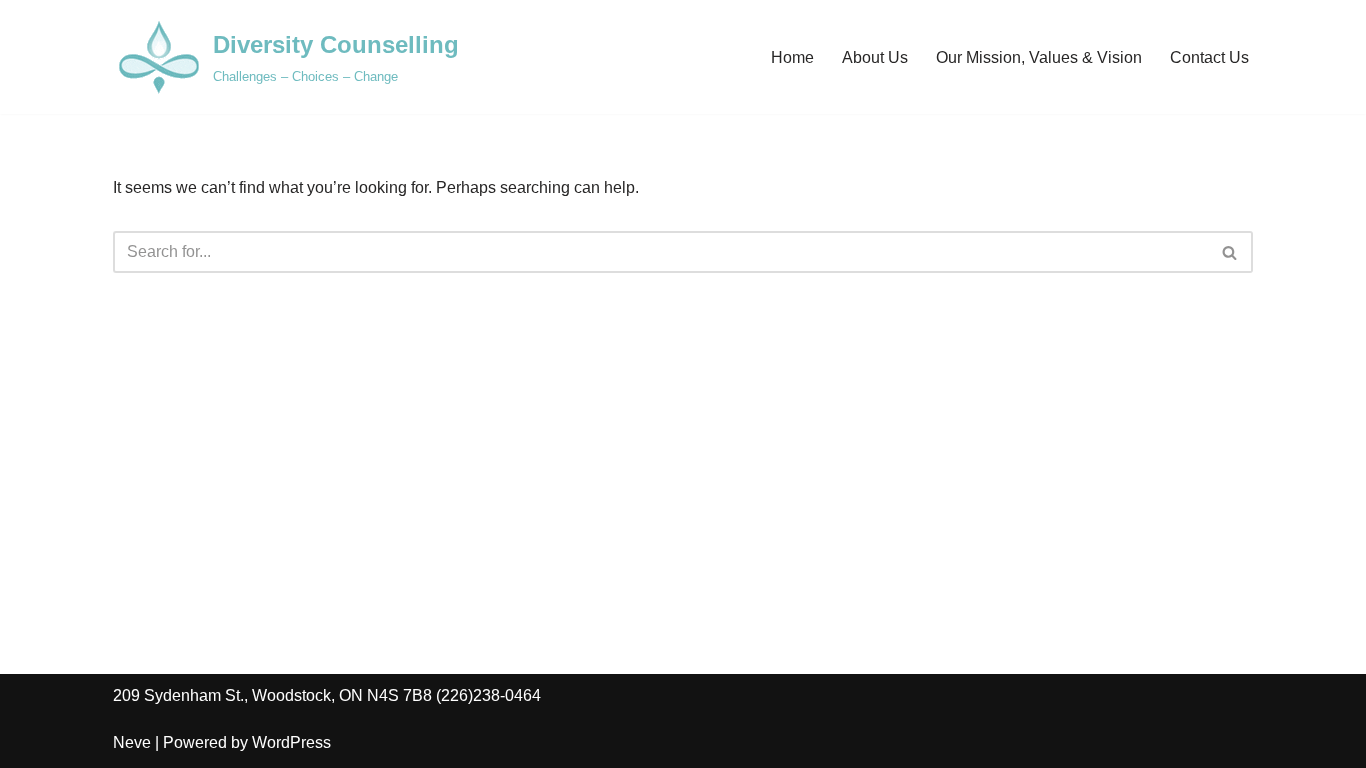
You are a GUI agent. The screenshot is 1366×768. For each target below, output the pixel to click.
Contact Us (1209, 57)
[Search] (1230, 252)
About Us (875, 57)
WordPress (291, 742)
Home (792, 57)
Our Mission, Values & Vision (1039, 57)
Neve (132, 742)
